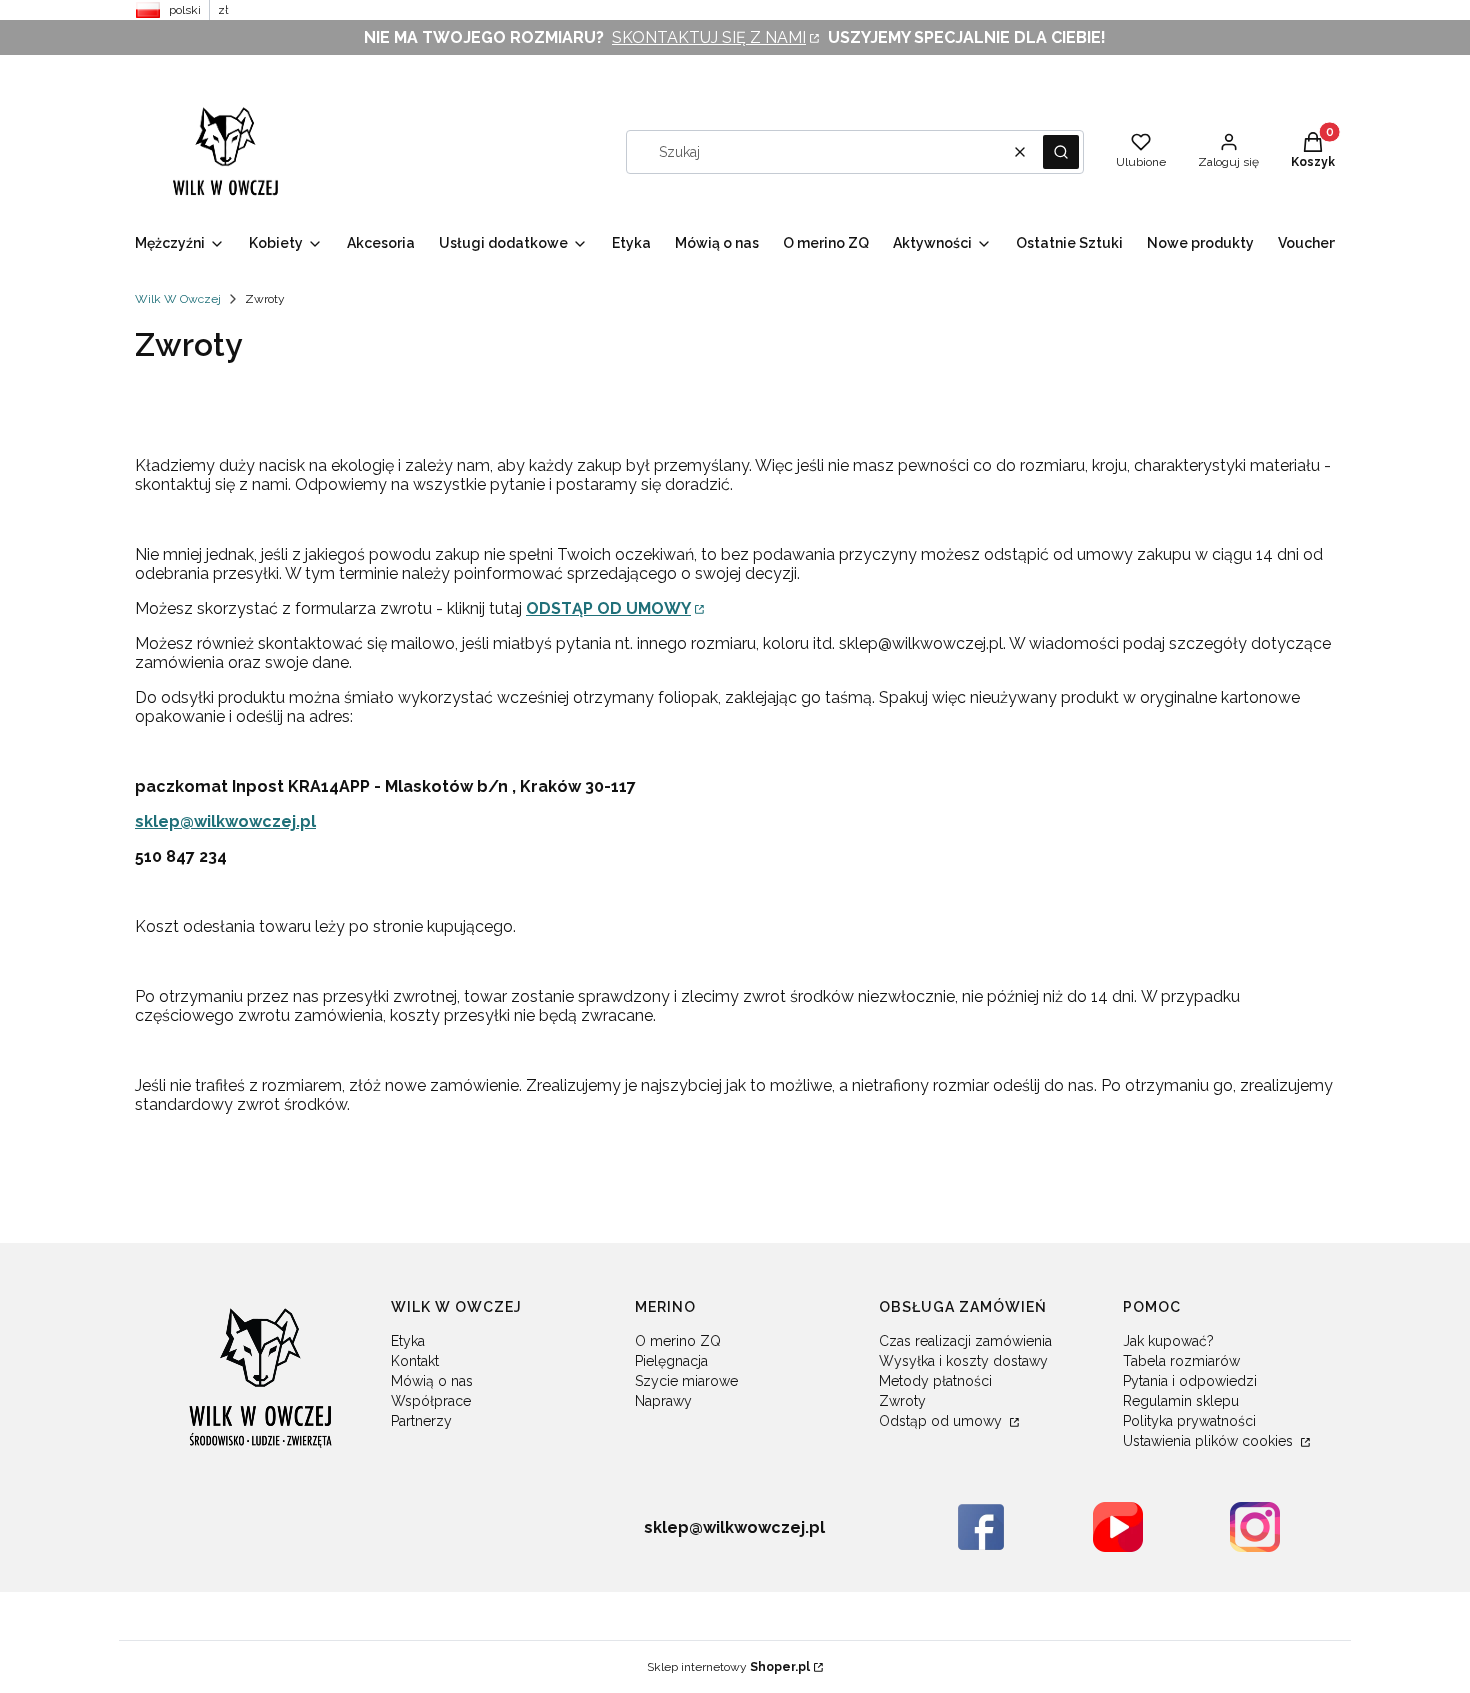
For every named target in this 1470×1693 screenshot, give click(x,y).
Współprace (431, 1401)
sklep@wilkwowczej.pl (225, 821)
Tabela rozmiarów (1181, 1361)
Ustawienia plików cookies (1210, 1441)
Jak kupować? (1168, 1341)
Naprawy (663, 1401)
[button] (1061, 152)
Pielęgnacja (671, 1361)
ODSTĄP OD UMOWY (608, 608)
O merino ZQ (678, 1341)
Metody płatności (935, 1381)
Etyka (408, 1341)
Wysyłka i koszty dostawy (963, 1361)
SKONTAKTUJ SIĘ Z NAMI (709, 37)
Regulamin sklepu (1181, 1401)
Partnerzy (421, 1421)
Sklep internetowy (728, 1667)
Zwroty (902, 1401)
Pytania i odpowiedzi (1190, 1381)
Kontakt (415, 1361)
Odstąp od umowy (942, 1421)
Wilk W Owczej (178, 299)
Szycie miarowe (686, 1381)
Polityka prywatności (1189, 1421)
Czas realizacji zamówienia (965, 1341)
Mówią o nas (432, 1381)
